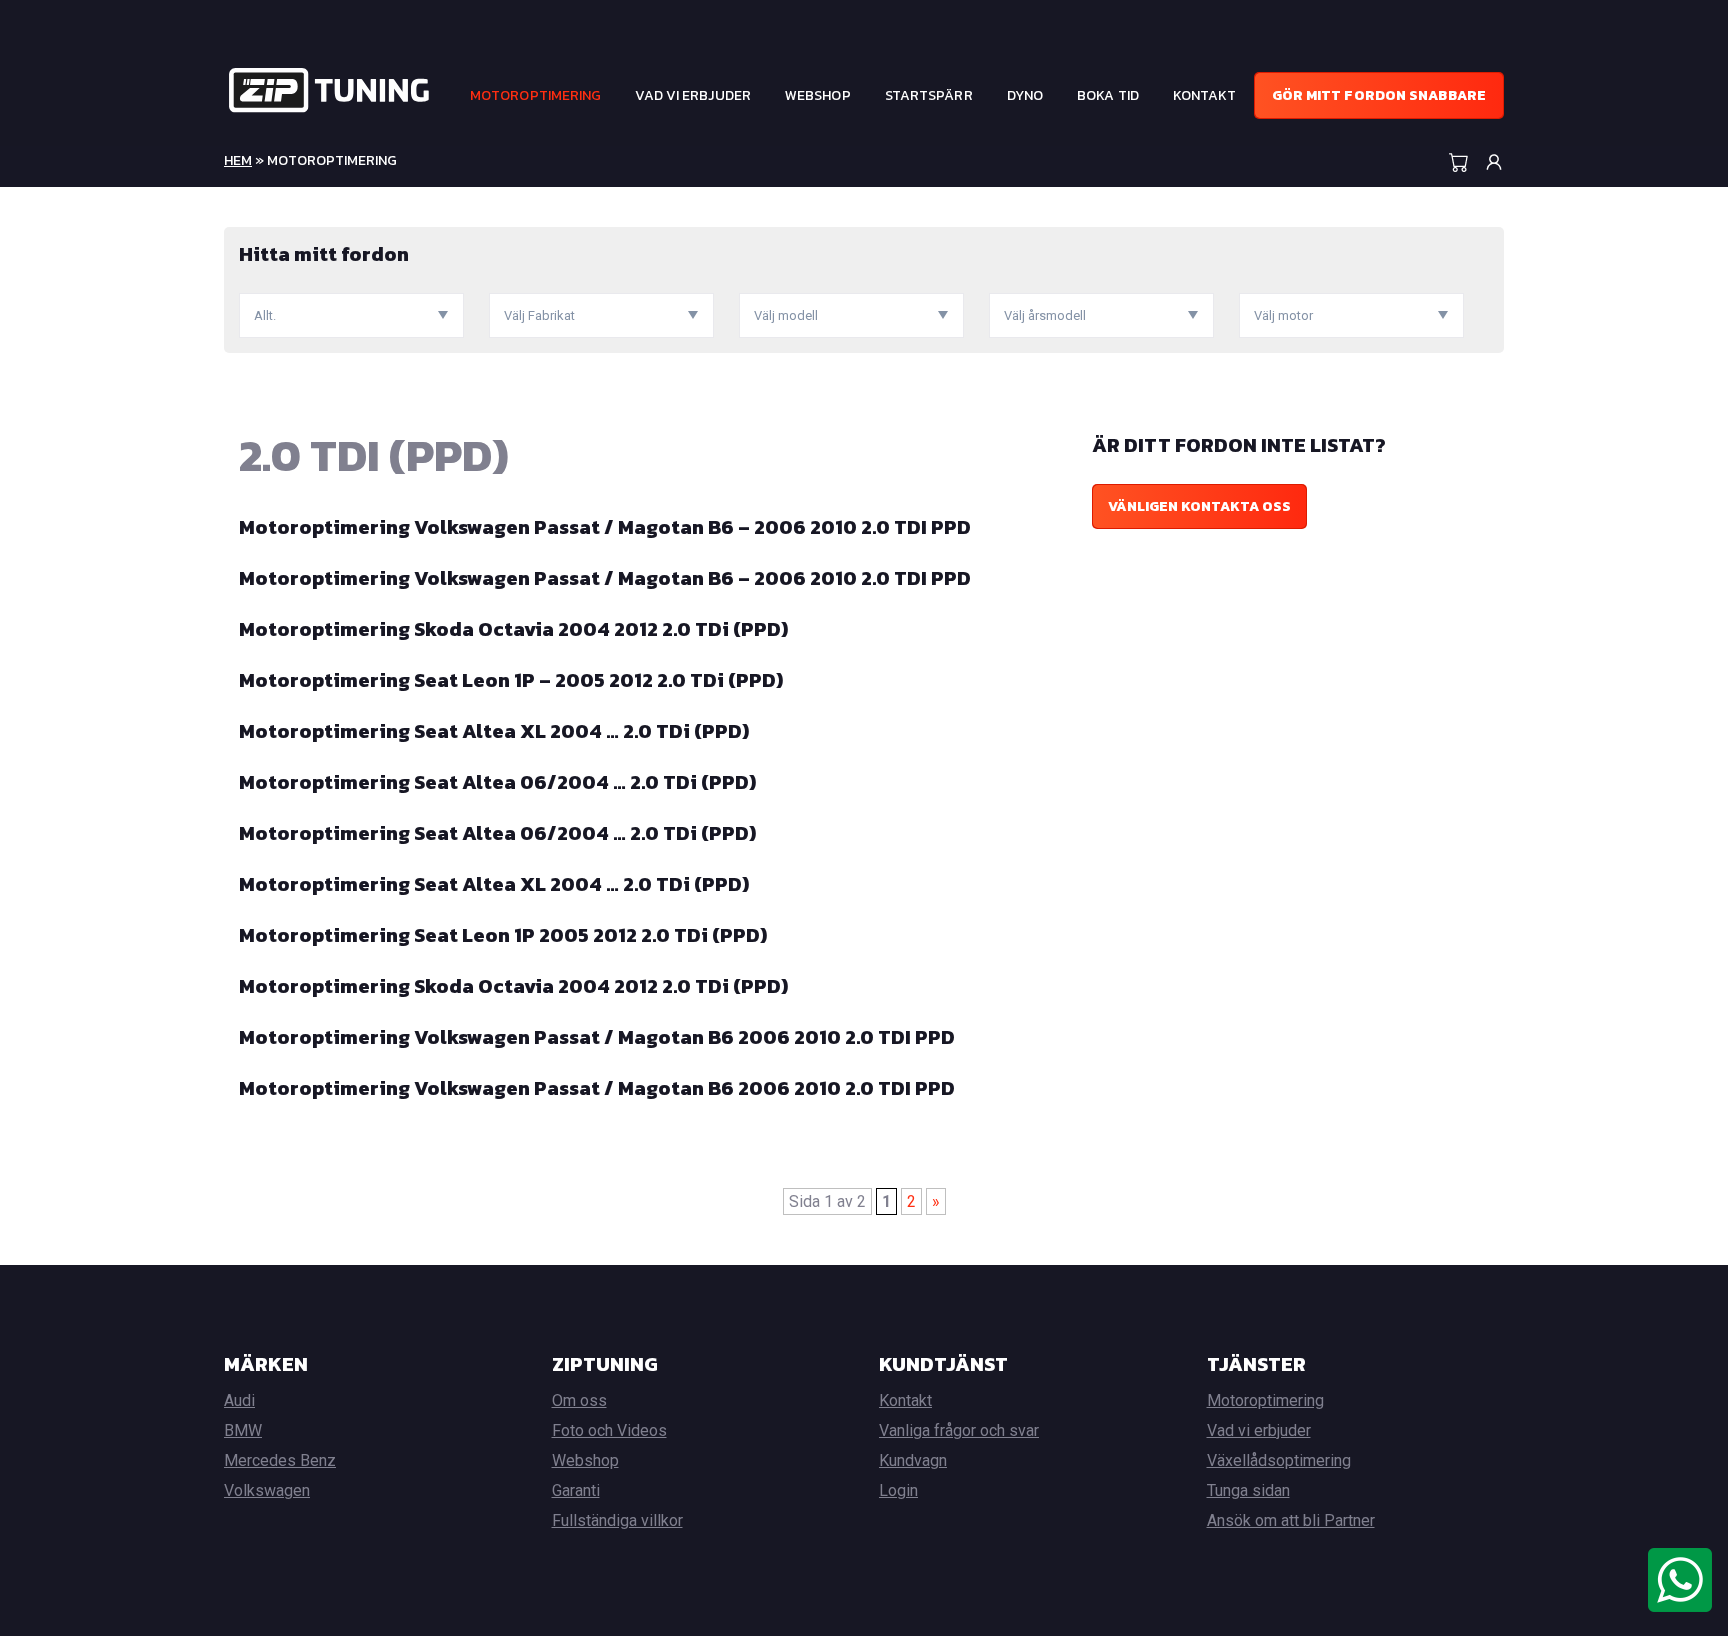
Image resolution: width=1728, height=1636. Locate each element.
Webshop (818, 95)
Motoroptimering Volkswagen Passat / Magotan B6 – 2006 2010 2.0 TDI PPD (605, 527)
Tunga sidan (1248, 1490)
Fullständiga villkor (617, 1520)
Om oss (579, 1400)
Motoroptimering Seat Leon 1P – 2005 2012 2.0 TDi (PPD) (511, 680)
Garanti (576, 1490)
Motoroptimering (536, 95)
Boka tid (1108, 95)
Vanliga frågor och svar (959, 1430)
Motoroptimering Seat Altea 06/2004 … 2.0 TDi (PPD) (497, 782)
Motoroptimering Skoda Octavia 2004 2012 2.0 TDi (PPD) (513, 629)
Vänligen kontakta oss (1199, 506)
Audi (239, 1400)
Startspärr (929, 95)
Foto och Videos (609, 1430)
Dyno (1025, 95)
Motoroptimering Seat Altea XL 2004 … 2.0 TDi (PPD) (494, 731)
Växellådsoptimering (1279, 1460)
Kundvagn (913, 1460)
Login (898, 1490)
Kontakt (1205, 95)
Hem (238, 160)
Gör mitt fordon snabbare (1379, 95)
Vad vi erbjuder (693, 95)
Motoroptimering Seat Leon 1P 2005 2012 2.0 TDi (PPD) (503, 935)
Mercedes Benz (280, 1460)
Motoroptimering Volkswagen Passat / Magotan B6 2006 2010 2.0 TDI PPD (597, 1037)
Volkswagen (267, 1490)
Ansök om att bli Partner (1291, 1520)
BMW (243, 1430)
